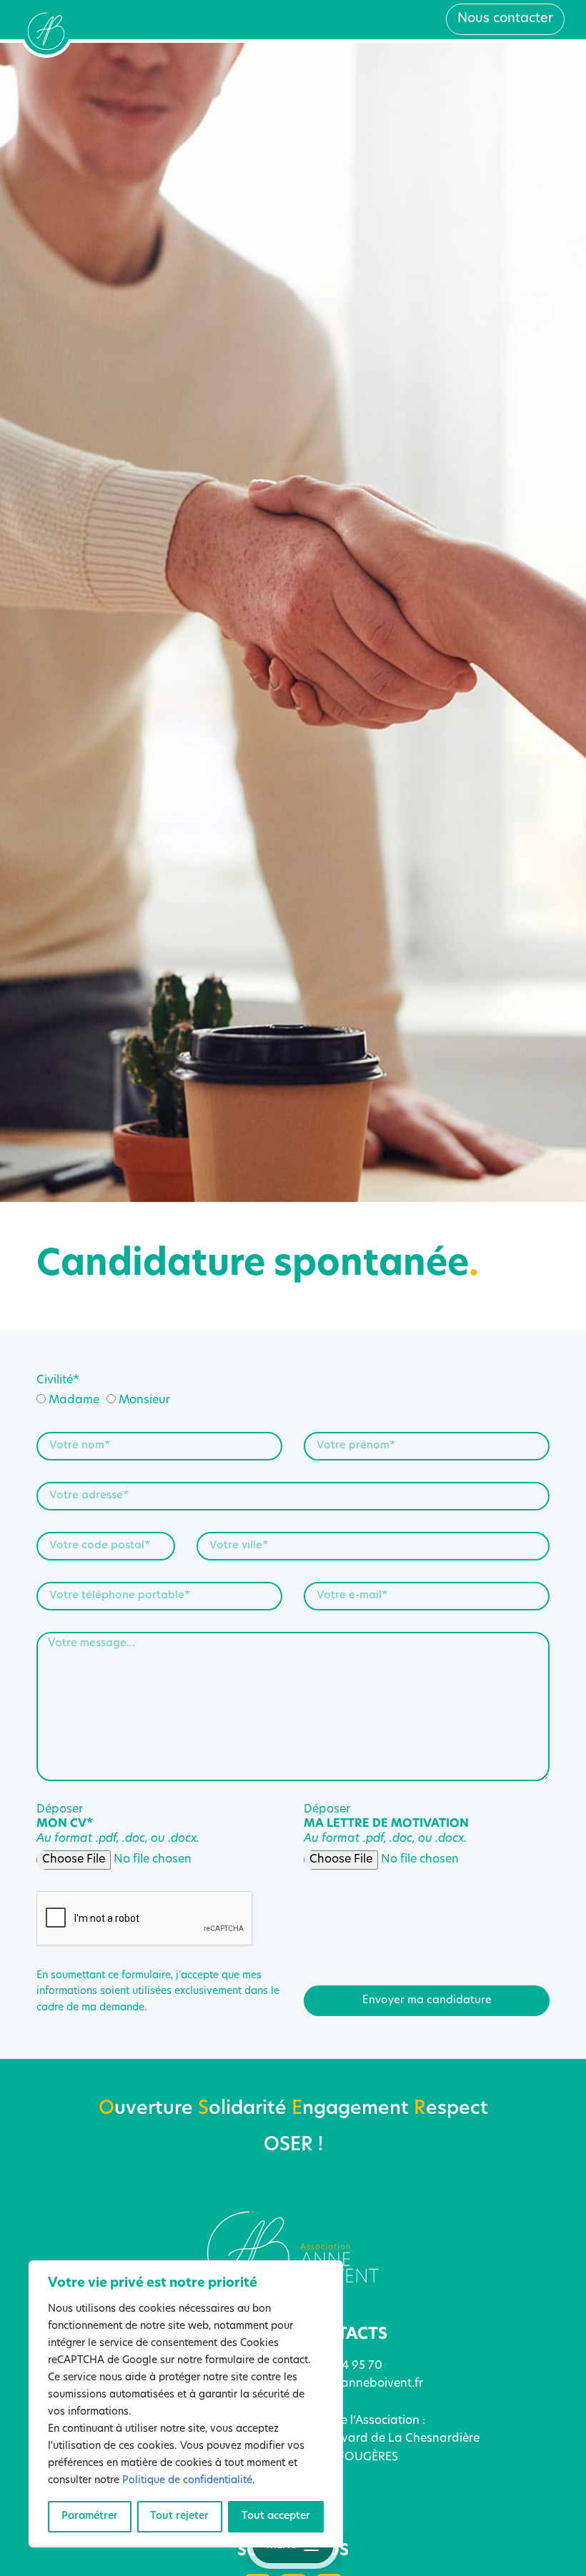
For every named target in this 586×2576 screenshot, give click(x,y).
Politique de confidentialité (187, 2481)
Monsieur (144, 1400)
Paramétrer (90, 2516)
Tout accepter (276, 2516)
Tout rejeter (179, 2516)
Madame (74, 1400)
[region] (186, 2404)
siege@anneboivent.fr (362, 2384)
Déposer (118, 1825)
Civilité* (58, 1380)
